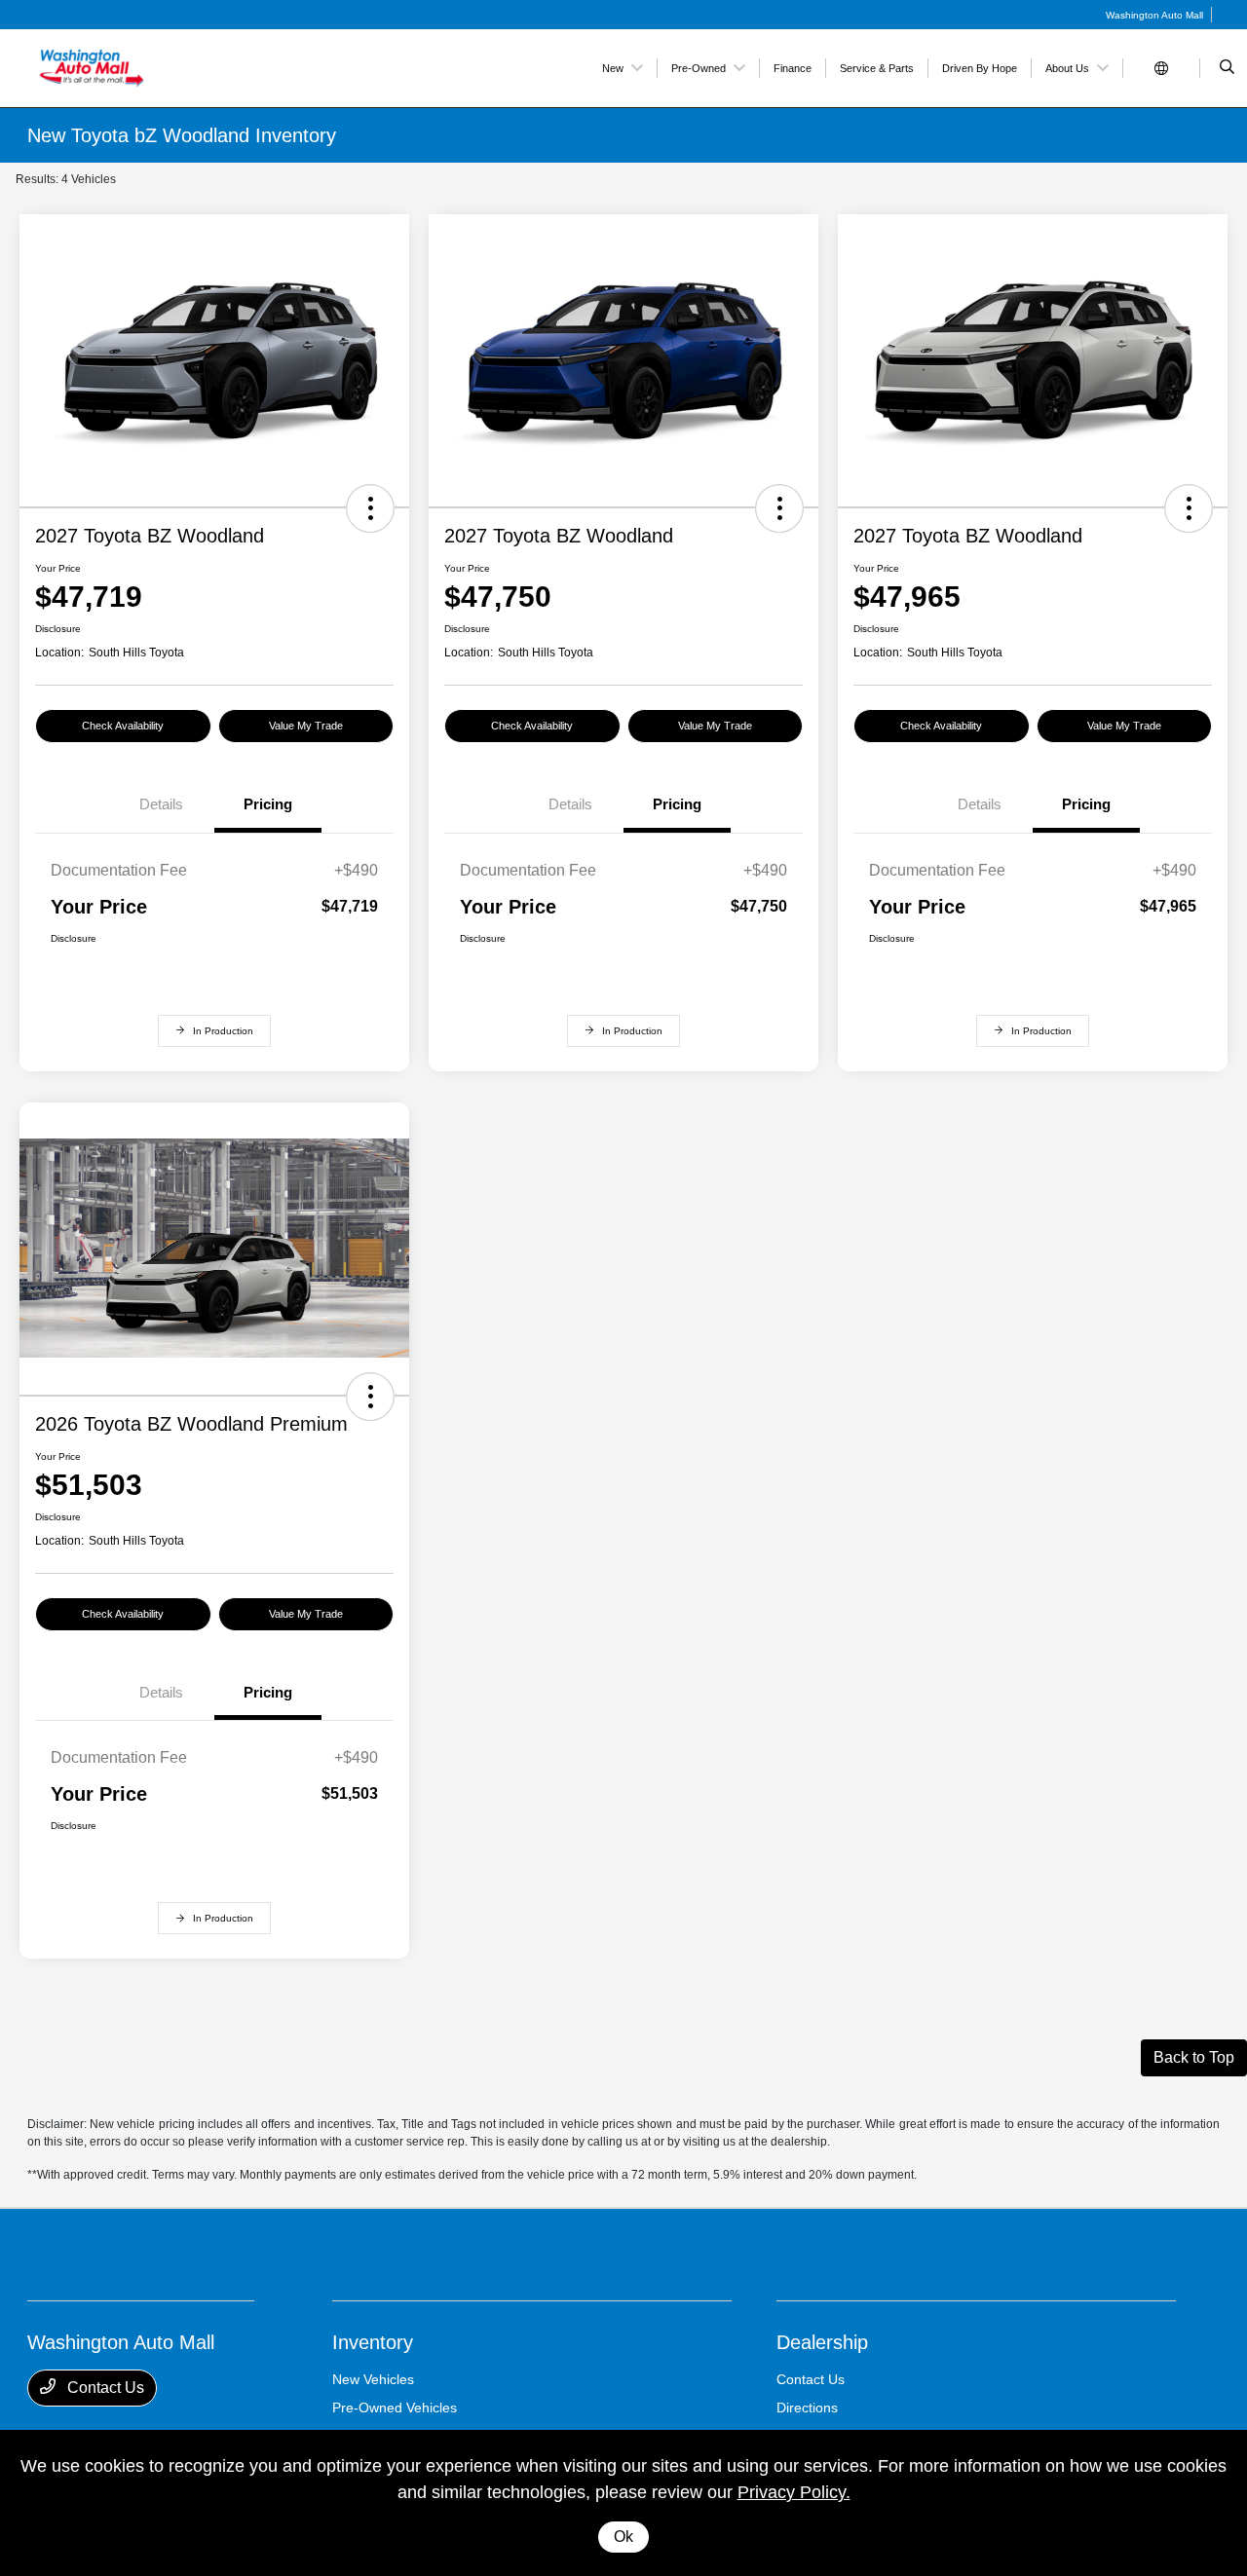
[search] (1227, 68)
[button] (370, 508)
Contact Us (104, 2388)
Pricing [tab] (268, 804)
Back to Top (1194, 2057)
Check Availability (123, 726)
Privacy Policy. (794, 2492)
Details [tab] (161, 804)
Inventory (373, 2342)
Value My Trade (306, 726)
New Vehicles (373, 2379)
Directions (807, 2408)
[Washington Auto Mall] (115, 67)
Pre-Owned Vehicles (395, 2408)
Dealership (822, 2342)
